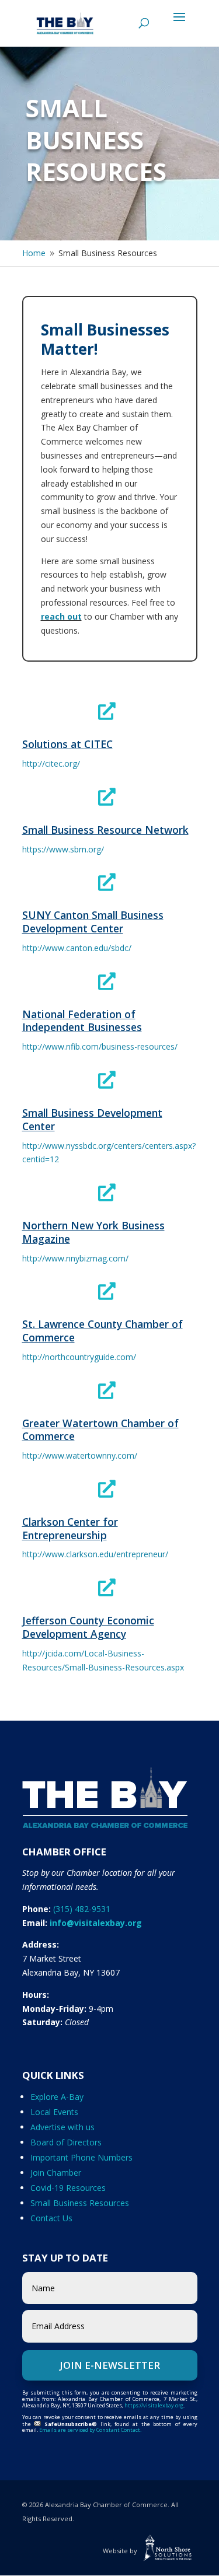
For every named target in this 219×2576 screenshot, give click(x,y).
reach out (61, 616)
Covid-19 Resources (68, 2188)
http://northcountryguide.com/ (79, 1357)
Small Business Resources (80, 2203)
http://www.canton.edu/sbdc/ (77, 948)
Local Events (54, 2112)
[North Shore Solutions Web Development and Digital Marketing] (168, 2551)
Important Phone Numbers (81, 2157)
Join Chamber (56, 2173)
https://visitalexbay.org (154, 2405)
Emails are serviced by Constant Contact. (90, 2430)
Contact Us (51, 2218)
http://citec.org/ (51, 763)
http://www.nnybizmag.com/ (75, 1258)
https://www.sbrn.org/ (63, 849)
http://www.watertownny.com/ (80, 1455)
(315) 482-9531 (82, 1909)
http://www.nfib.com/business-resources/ (100, 1046)
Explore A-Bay (57, 2097)
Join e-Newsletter (110, 2365)
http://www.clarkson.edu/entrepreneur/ (95, 1554)
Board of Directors (66, 2142)
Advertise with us (62, 2127)
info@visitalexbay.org (96, 1923)
